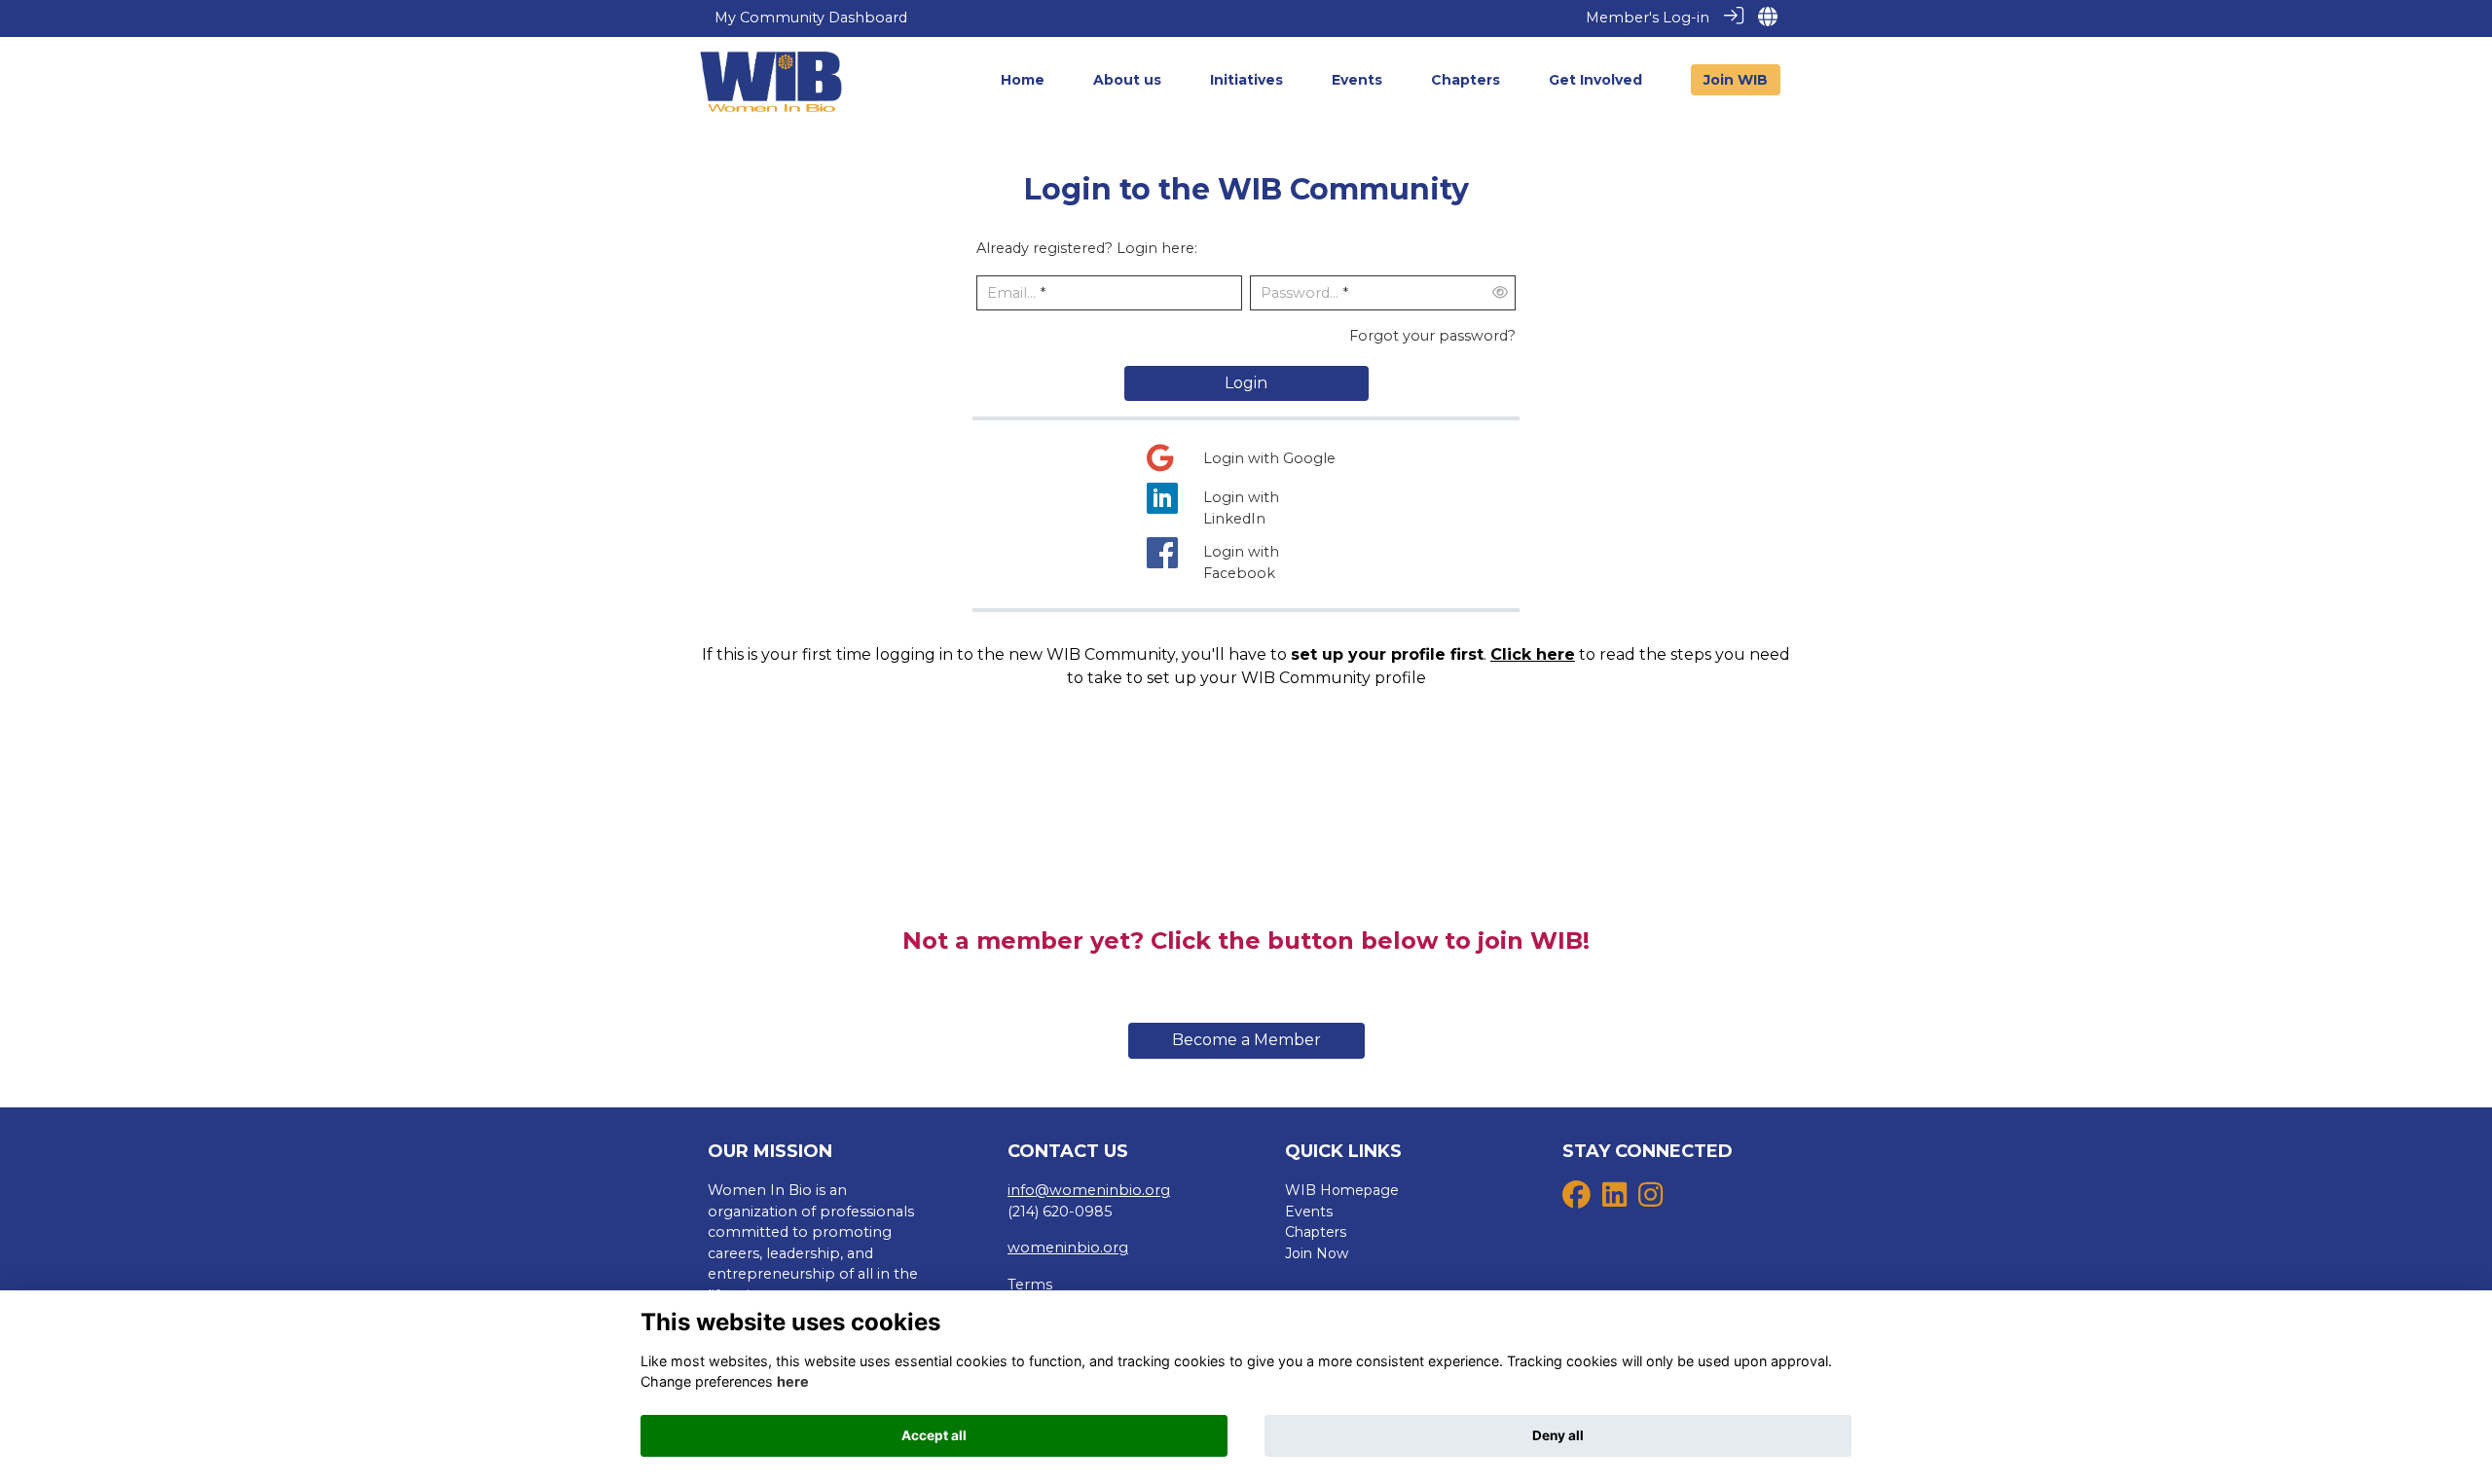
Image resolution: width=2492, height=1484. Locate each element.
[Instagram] (1650, 1200)
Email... (1011, 293)
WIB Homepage (1342, 1190)
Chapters (1316, 1232)
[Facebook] (1576, 1200)
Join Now (1317, 1253)
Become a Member (1246, 1040)
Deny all (1558, 1435)
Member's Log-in (1648, 18)
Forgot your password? (1432, 336)
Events (1309, 1212)
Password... (1300, 293)
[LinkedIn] (1614, 1200)
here (793, 1381)
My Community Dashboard (811, 18)
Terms (1030, 1285)
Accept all (934, 1435)
